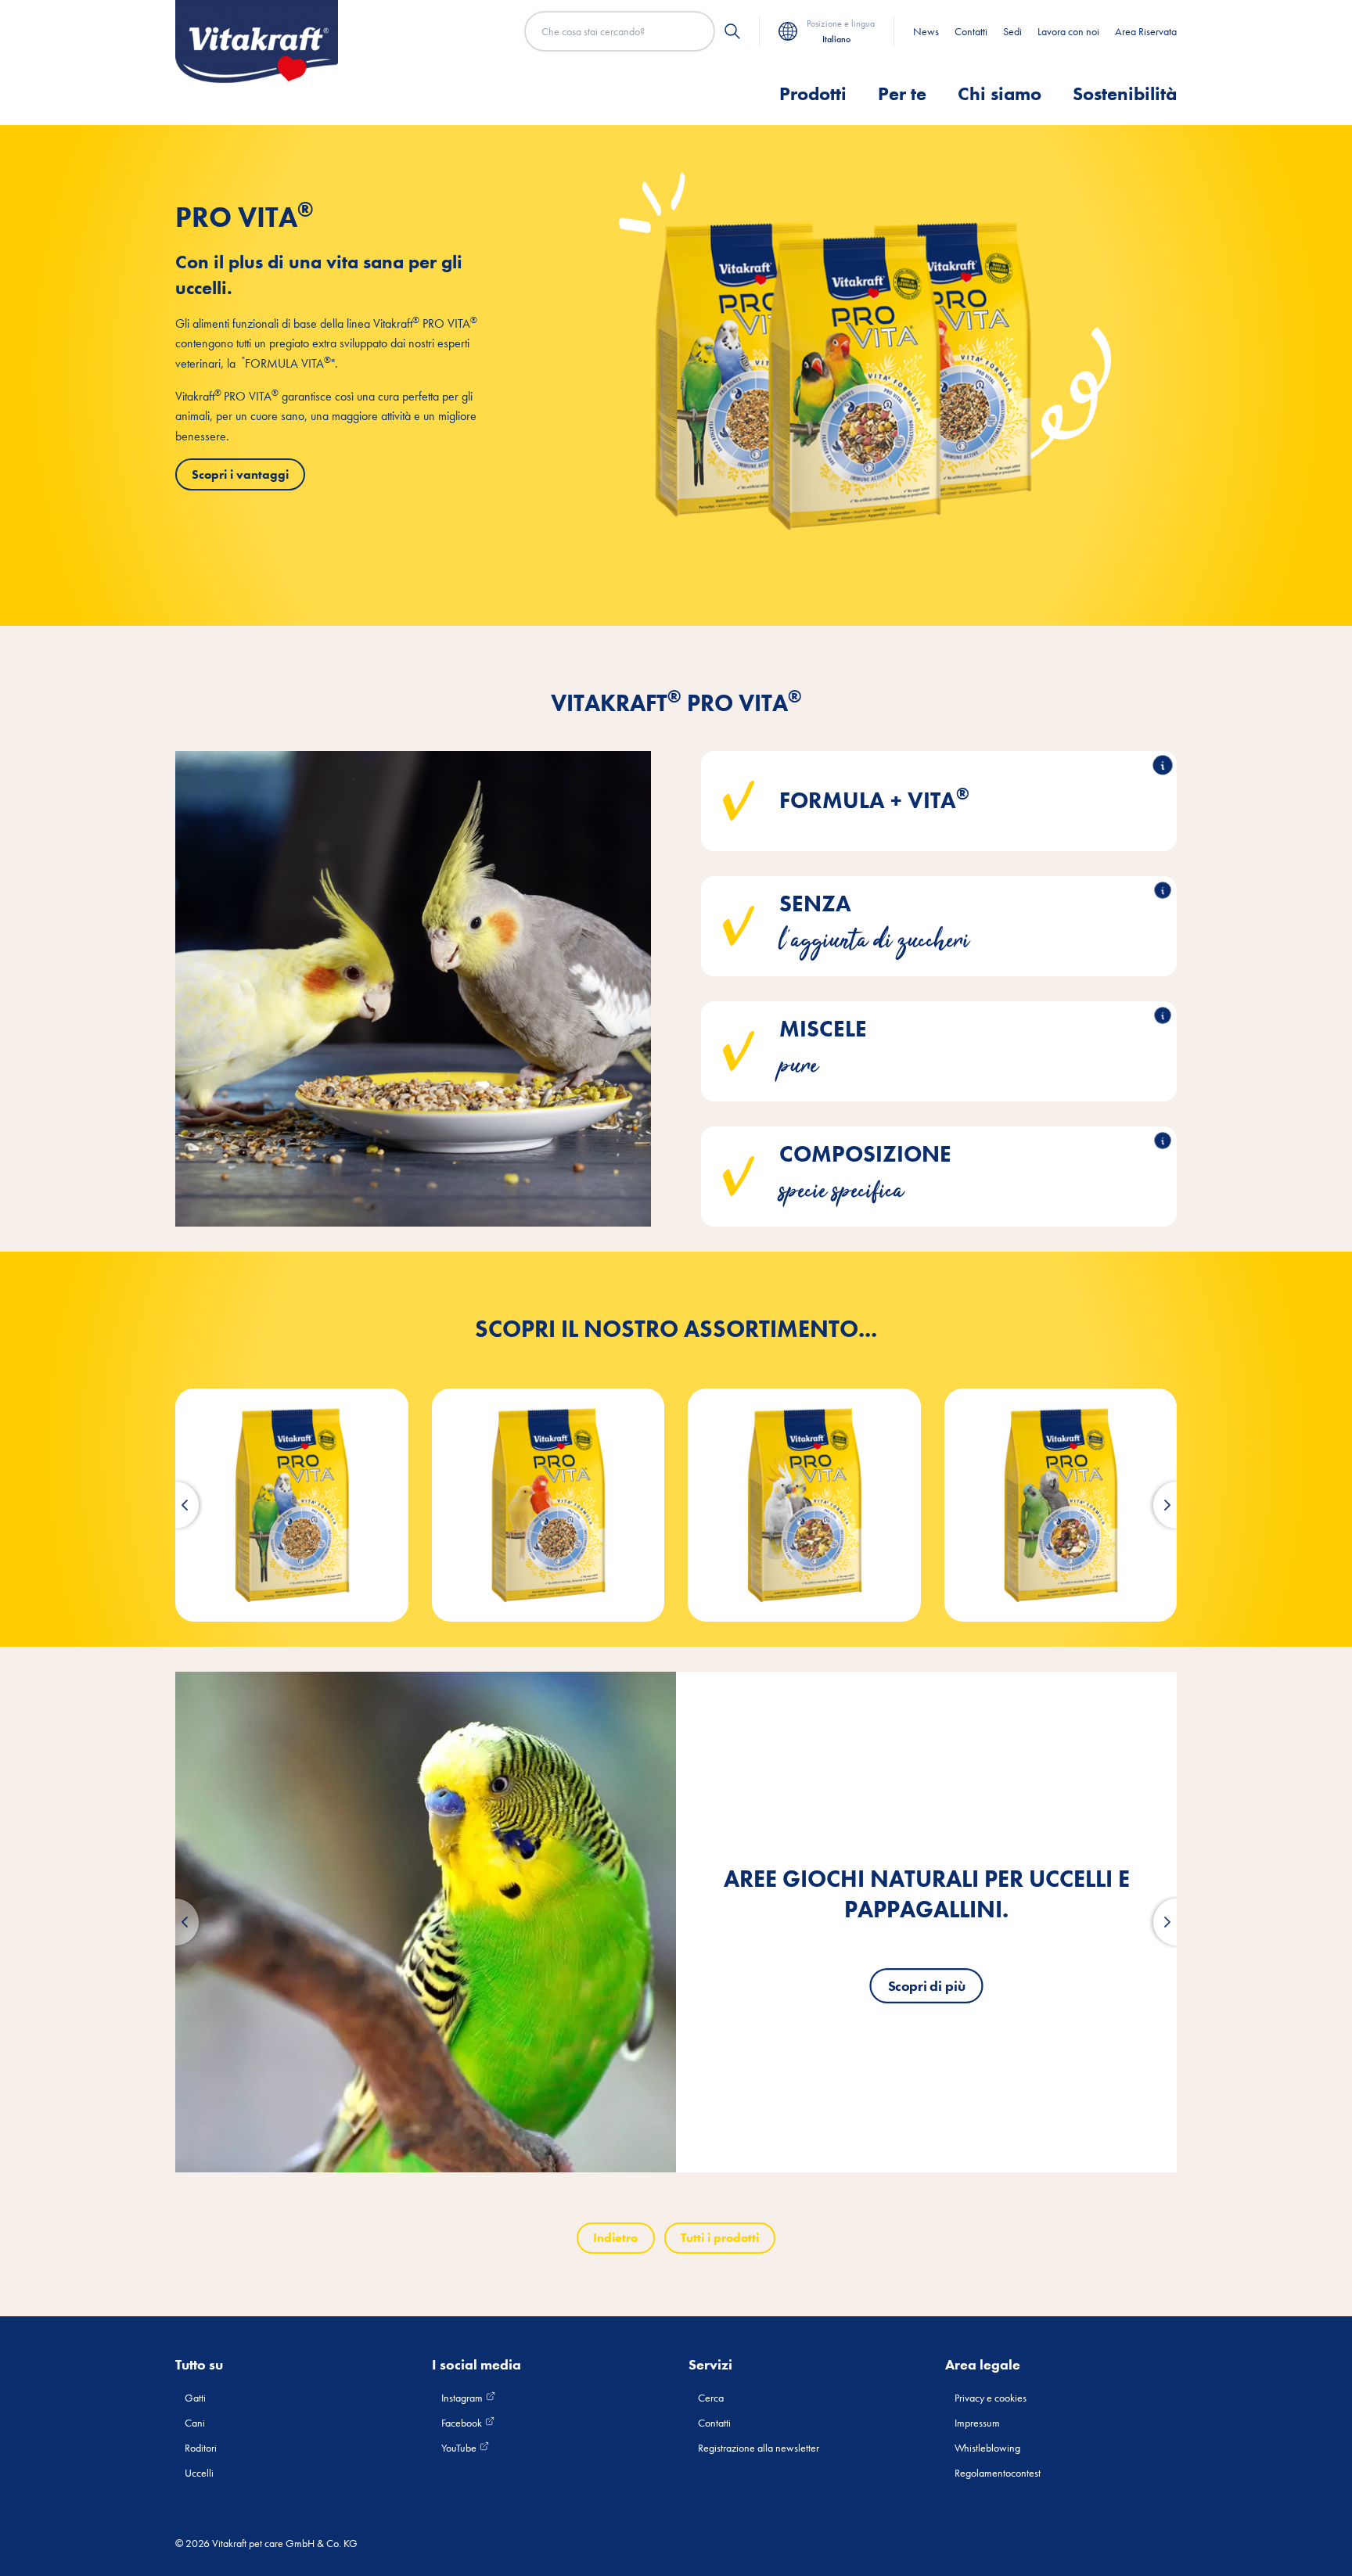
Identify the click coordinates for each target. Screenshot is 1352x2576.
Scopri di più (927, 1986)
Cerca (711, 2398)
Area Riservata (1146, 31)
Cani (195, 2423)
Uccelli (199, 2473)
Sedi (1012, 31)
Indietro (615, 2238)
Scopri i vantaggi (240, 474)
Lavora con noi (1068, 31)
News (926, 31)
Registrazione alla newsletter (759, 2448)
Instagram (463, 2398)
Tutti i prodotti (720, 2238)
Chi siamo (1000, 93)
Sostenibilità (1125, 93)
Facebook (463, 2423)
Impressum (977, 2423)
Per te (902, 93)
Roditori (201, 2448)
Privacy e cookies (991, 2398)
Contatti (971, 31)
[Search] (732, 31)
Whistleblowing (987, 2448)
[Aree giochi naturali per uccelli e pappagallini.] (426, 1922)
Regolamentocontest (998, 2473)
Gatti (195, 2398)
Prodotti (813, 93)
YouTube (460, 2448)
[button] (175, 1505)
